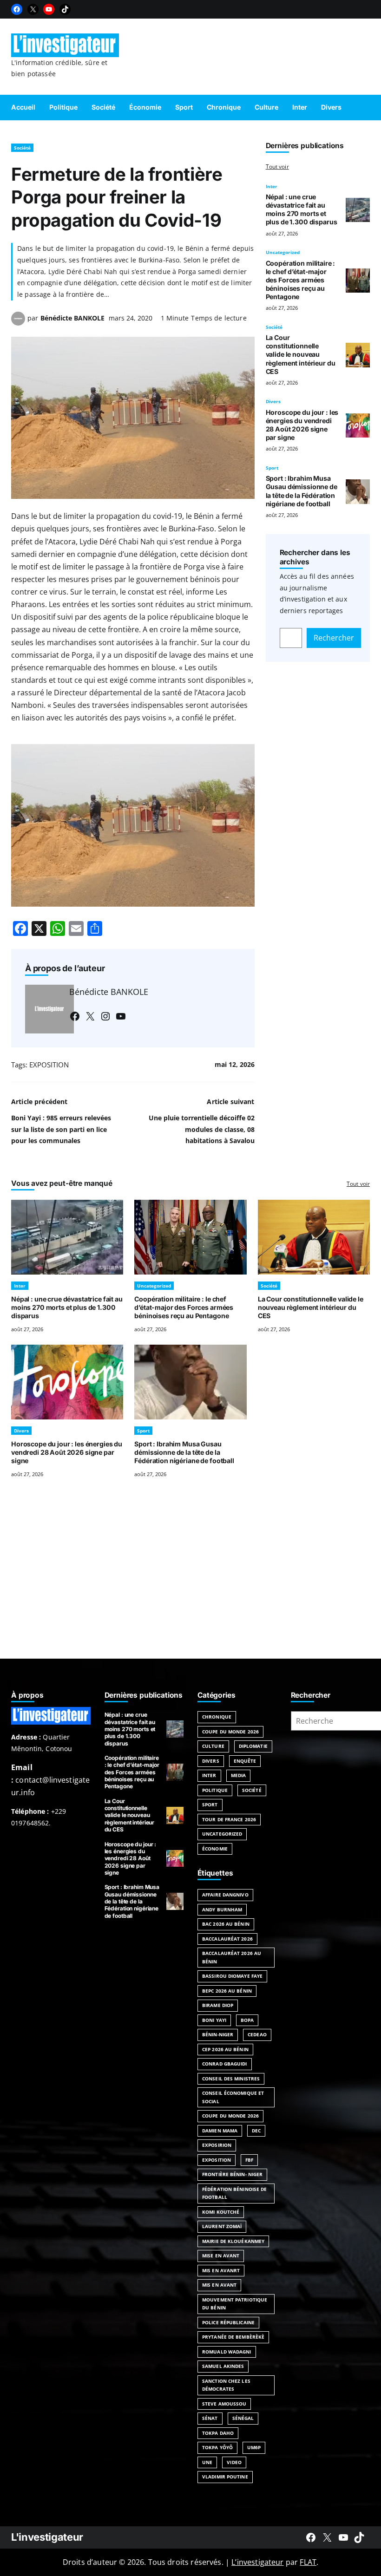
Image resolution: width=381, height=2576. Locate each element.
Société (22, 148)
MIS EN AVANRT (221, 2270)
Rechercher (334, 638)
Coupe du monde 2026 (230, 2116)
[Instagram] (105, 1016)
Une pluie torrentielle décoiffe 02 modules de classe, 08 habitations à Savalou (202, 1129)
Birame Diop (218, 2005)
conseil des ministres (231, 2079)
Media (239, 1775)
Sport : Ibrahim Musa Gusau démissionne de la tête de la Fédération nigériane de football (302, 491)
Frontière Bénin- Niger (232, 2174)
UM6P (254, 2447)
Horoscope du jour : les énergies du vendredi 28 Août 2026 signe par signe (302, 425)
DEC (256, 2131)
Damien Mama (220, 2131)
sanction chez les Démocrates (226, 2385)
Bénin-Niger (218, 2034)
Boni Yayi (214, 2020)
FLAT (308, 2562)
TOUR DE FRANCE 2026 (229, 1819)
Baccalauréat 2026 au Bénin (232, 1957)
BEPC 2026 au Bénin (227, 1991)
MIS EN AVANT (219, 2285)
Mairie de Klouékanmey (233, 2241)
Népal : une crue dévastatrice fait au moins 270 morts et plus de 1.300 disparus (302, 209)
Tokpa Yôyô (217, 2447)
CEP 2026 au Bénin (225, 2049)
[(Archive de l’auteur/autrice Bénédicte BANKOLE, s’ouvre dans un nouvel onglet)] (18, 323)
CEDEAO (257, 2034)
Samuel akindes (223, 2366)
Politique (215, 1790)
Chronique (217, 1717)
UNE (207, 2462)
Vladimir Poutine (225, 2477)
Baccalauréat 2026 (227, 1939)
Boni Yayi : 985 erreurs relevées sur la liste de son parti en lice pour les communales (61, 1129)
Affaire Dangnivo (225, 1895)
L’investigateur (257, 2562)
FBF (249, 2160)
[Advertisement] (190, 1580)
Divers (273, 401)
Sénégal (243, 2418)
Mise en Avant (221, 2256)
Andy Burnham (222, 1909)
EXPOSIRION (217, 2145)
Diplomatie (253, 1746)
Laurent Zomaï (222, 2226)
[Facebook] (17, 9)
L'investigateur (47, 2537)
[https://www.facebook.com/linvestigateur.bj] (311, 2537)
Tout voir (277, 167)
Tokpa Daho (218, 2433)
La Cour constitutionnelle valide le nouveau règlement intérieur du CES (301, 354)
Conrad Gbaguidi (225, 2064)
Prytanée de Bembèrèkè (233, 2337)
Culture (213, 1746)
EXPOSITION (49, 1065)
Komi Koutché (221, 2212)
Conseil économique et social (233, 2097)
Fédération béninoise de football (234, 2193)
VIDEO (234, 2462)
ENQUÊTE (245, 1761)
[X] (33, 9)
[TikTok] (65, 9)
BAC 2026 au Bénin (226, 1924)
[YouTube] (49, 9)
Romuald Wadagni (227, 2352)
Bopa (247, 2020)
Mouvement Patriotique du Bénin (235, 2304)
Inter (272, 186)
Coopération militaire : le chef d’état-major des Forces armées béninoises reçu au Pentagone (301, 280)
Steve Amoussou (224, 2404)
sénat (210, 2418)
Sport (272, 468)
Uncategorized (283, 252)
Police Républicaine (228, 2322)
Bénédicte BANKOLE (72, 318)
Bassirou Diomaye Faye (232, 1976)
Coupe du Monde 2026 (230, 1732)
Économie (215, 1849)
